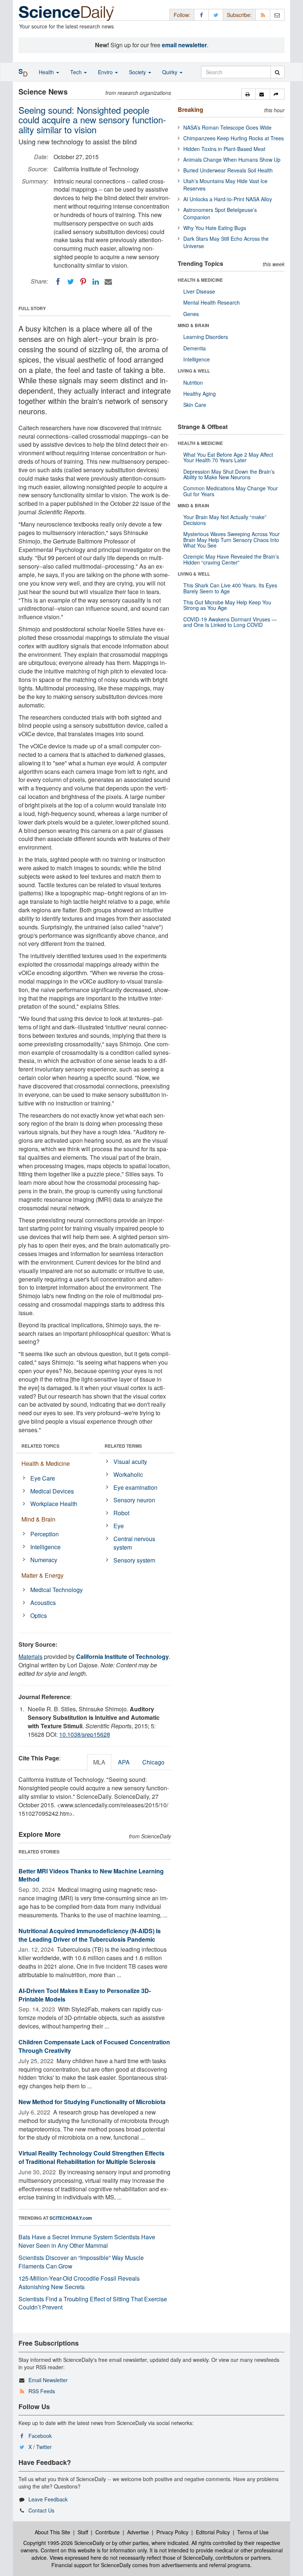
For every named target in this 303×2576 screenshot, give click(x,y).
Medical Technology (57, 1590)
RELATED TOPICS (40, 1446)
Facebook (40, 2436)
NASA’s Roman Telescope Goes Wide (227, 127)
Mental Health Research (212, 302)
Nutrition (193, 383)
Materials (30, 1656)
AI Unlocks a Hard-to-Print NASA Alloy (228, 199)
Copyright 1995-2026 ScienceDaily (64, 2543)
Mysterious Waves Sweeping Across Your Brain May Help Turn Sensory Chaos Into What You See (231, 540)
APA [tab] (124, 1762)
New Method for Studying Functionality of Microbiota (92, 2102)
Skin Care (195, 405)
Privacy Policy (172, 2532)
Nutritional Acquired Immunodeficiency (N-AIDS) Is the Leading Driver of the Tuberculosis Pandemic (90, 1935)
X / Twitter (40, 2447)
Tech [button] (77, 72)
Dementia (195, 348)
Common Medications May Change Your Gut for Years (231, 491)
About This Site (52, 2532)
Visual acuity (130, 1462)
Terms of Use (253, 2532)
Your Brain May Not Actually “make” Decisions (225, 520)
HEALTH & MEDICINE (200, 280)
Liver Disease (199, 291)
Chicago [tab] (153, 1762)
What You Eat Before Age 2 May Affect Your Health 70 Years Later (228, 457)
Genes (191, 314)
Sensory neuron (134, 1500)
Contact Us (41, 2510)
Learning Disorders (206, 337)
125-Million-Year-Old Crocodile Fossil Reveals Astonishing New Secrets (79, 2282)
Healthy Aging (200, 394)
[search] (277, 72)
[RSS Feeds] (263, 15)
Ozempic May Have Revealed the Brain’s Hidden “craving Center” (231, 559)
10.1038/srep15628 (85, 1734)
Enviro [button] (106, 72)
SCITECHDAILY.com (71, 2218)
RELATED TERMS (123, 1446)
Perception (45, 1534)
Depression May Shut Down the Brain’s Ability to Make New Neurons (229, 474)
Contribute (108, 2532)
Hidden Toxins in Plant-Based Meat (224, 149)
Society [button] (138, 72)
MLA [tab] (99, 1762)
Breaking (190, 109)
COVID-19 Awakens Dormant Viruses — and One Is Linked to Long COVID (230, 622)
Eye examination (135, 1487)
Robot (121, 1513)
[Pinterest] (83, 282)
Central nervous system (134, 1543)
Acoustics (43, 1603)
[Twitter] (71, 282)
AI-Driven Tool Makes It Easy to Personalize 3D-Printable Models (85, 1995)
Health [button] (47, 72)
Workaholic (128, 1474)
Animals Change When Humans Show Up (232, 160)
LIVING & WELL (194, 371)
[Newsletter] (277, 15)
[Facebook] (58, 282)
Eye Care (43, 1478)
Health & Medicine (46, 1463)
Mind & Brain (38, 1519)
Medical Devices (52, 1491)
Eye (119, 1526)
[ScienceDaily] (67, 13)
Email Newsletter (48, 2380)
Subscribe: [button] (239, 15)
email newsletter (184, 45)
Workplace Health (54, 1504)
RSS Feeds (42, 2391)
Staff (83, 2532)
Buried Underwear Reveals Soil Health (228, 170)
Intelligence (45, 1547)
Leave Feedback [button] (48, 2499)
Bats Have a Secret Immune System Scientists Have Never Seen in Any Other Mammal (87, 2241)
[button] (248, 94)
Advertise (138, 2532)
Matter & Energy (42, 1575)
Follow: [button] (182, 15)
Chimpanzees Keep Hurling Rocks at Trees (234, 138)
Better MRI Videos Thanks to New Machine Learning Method (91, 1875)
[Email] (108, 282)
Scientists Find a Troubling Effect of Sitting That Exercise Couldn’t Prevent (93, 2303)
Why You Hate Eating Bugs (215, 228)
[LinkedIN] (96, 282)
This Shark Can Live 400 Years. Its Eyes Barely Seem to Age (230, 588)
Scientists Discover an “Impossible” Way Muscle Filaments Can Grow (81, 2262)
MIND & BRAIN (193, 325)
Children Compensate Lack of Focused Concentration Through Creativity (94, 2046)
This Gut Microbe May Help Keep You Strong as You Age (227, 605)
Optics (39, 1615)
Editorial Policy (213, 2532)
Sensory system (134, 1560)
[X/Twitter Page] (216, 15)
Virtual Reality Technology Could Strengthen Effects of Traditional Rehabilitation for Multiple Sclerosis (91, 2157)
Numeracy (44, 1560)
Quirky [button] (171, 72)
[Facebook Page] (201, 15)
